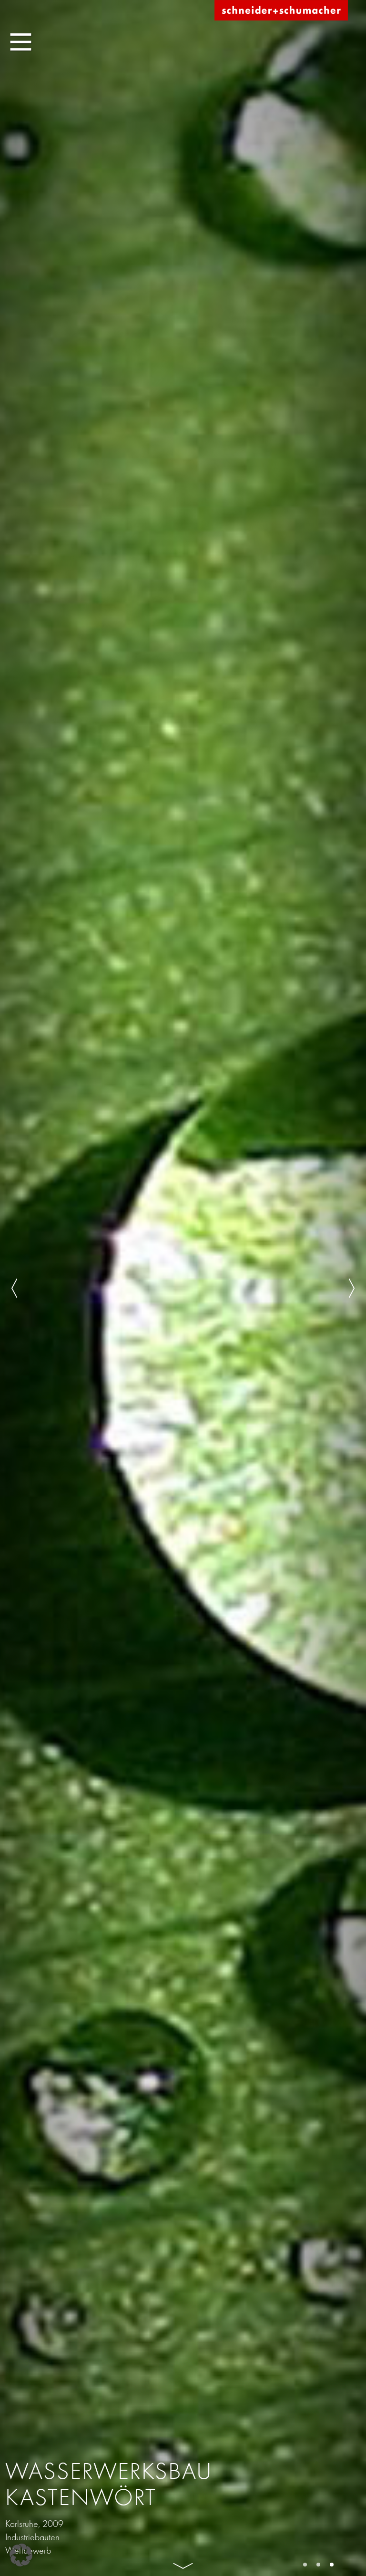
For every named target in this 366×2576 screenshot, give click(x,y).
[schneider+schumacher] (281, 11)
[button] (21, 2555)
